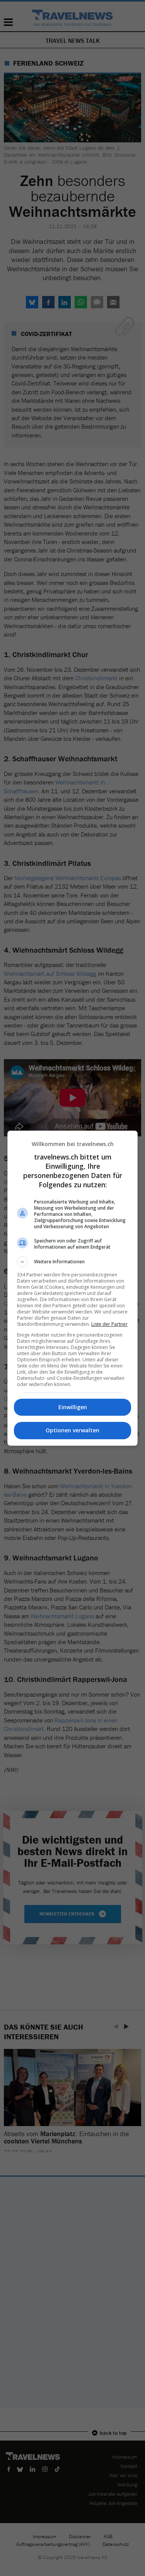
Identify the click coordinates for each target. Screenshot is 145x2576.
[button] (73, 1262)
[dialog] (73, 1288)
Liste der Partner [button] (109, 1324)
